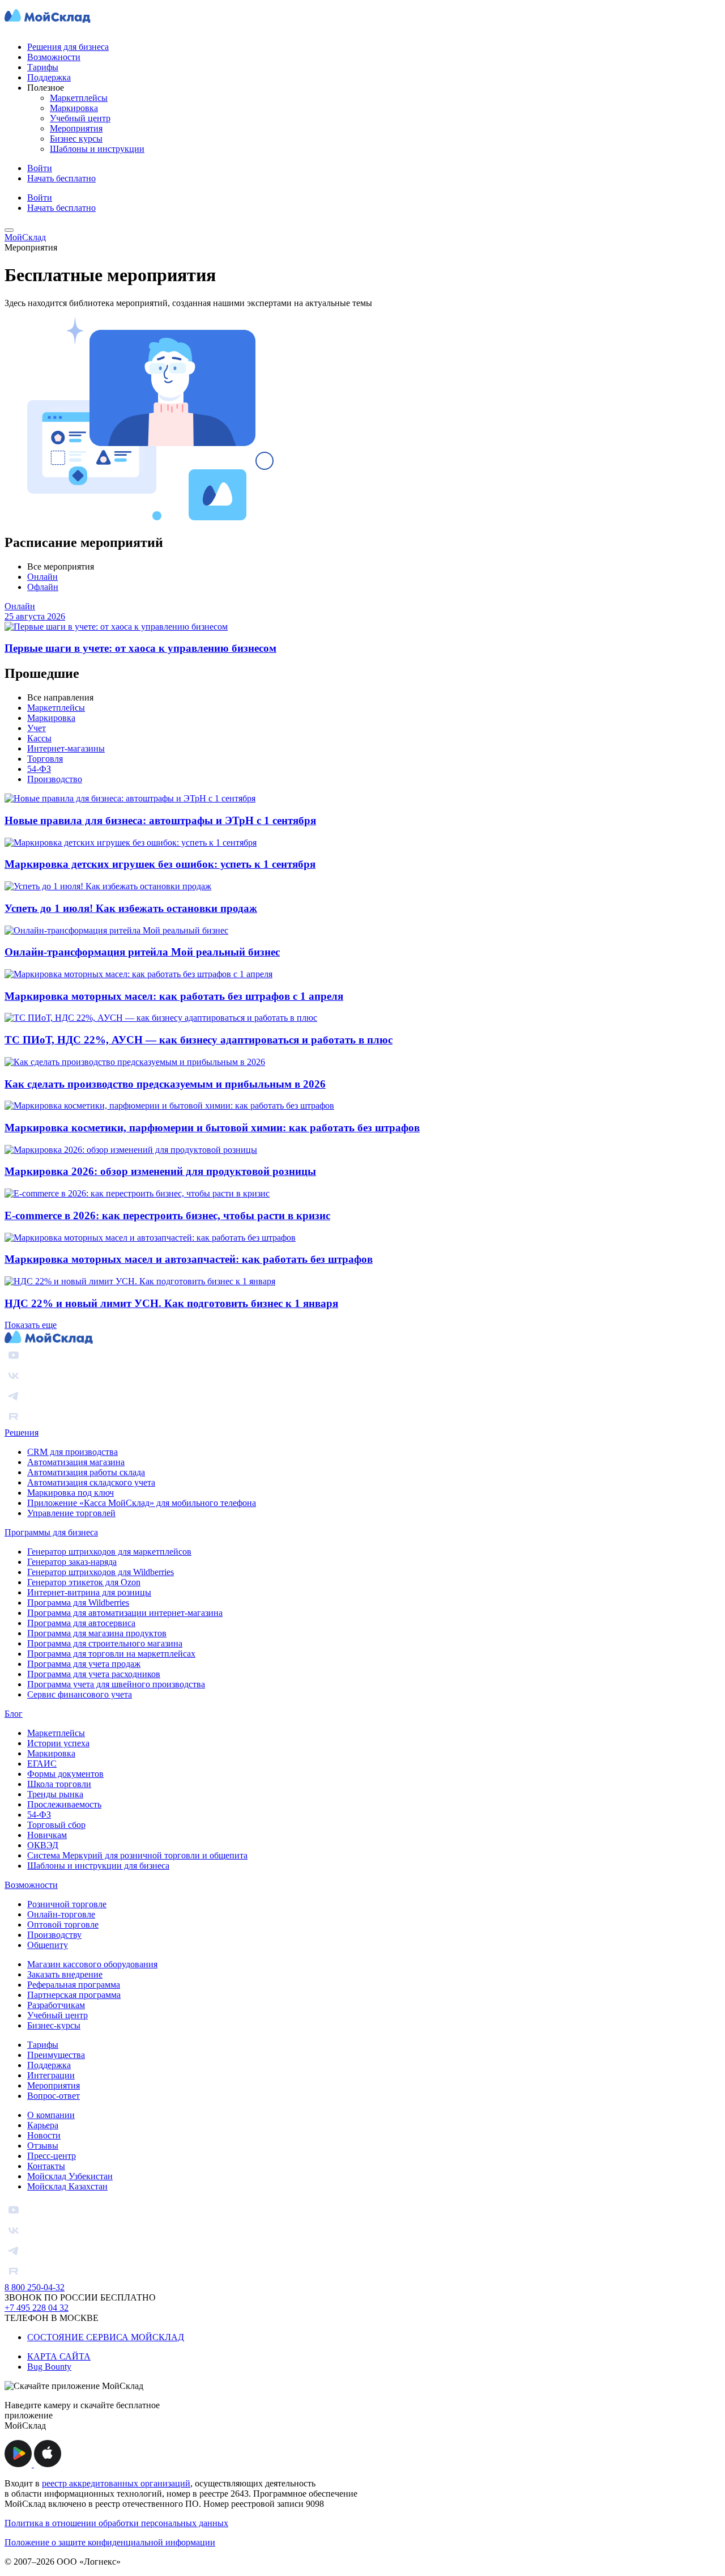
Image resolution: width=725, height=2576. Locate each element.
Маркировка (74, 108)
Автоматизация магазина (76, 1462)
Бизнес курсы (76, 139)
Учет (37, 728)
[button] (19, 2464)
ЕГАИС (42, 1764)
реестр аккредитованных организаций (116, 2483)
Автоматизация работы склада (86, 1472)
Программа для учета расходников (94, 1674)
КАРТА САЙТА (59, 2356)
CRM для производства (72, 1452)
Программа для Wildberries (78, 1603)
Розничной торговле (67, 1904)
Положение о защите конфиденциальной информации (110, 2542)
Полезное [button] (46, 88)
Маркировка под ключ (71, 1493)
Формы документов (65, 1774)
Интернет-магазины (66, 748)
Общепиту (48, 1945)
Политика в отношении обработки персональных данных (116, 2523)
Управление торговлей (71, 1513)
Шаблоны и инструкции (97, 149)
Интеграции (51, 2075)
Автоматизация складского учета (91, 1482)
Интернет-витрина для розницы (89, 1592)
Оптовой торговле (63, 1924)
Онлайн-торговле (61, 1914)
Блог (14, 1714)
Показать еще (31, 1325)
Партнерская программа (74, 1995)
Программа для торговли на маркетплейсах (111, 1654)
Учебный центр (80, 118)
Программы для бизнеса (51, 1532)
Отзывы (43, 2146)
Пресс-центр (52, 2156)
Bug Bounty (49, 2367)
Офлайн (43, 587)
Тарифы (43, 67)
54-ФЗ (39, 769)
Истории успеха (58, 1743)
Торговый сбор (56, 1825)
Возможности (54, 57)
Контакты (46, 2166)
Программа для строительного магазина (105, 1643)
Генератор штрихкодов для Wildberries (101, 1572)
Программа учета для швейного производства (116, 1684)
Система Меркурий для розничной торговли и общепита (137, 1855)
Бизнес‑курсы (54, 2025)
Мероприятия (76, 128)
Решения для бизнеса (68, 47)
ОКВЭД (43, 1845)
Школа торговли (59, 1784)
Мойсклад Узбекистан (70, 2176)
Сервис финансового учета (80, 1694)
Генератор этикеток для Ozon (84, 1582)
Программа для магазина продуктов (97, 1633)
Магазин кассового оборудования (92, 1964)
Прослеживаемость (64, 1804)
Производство (55, 779)
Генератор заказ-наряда (72, 1562)
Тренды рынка (55, 1794)
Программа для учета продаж (84, 1664)
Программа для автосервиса (81, 1623)
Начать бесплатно (61, 178)
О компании (51, 2115)
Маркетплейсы (79, 98)
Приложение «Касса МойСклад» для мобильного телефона (142, 1503)
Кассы (39, 738)
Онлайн (42, 577)
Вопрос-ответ (54, 2096)
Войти (40, 168)
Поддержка (49, 77)
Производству (54, 1935)
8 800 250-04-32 (35, 2287)
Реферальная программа (74, 1985)
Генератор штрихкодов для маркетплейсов (109, 1552)
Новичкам (47, 1835)
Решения (22, 1433)
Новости (44, 2135)
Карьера (43, 2125)
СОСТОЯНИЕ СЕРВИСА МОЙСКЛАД (106, 2337)
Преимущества (56, 2055)
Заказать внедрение (65, 1974)
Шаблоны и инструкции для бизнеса (98, 1866)
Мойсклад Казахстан (67, 2186)
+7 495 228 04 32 (37, 2308)
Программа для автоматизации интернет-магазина (125, 1613)
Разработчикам (56, 2005)
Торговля (45, 759)
